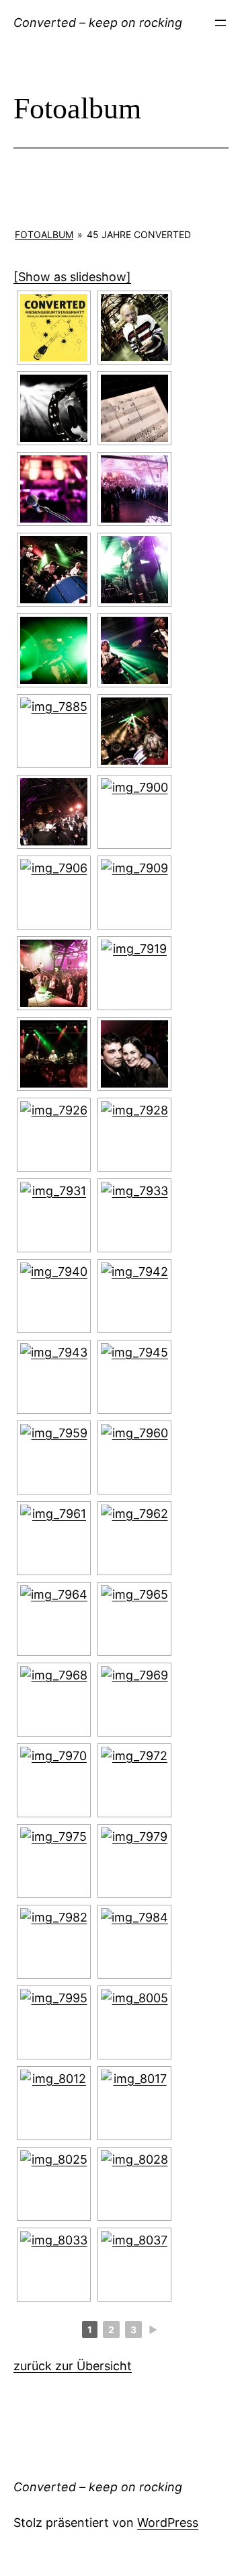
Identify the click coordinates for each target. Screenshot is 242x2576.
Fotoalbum (44, 234)
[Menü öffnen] (220, 23)
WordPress (168, 2523)
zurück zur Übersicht (73, 2366)
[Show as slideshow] (72, 277)
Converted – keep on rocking (98, 23)
